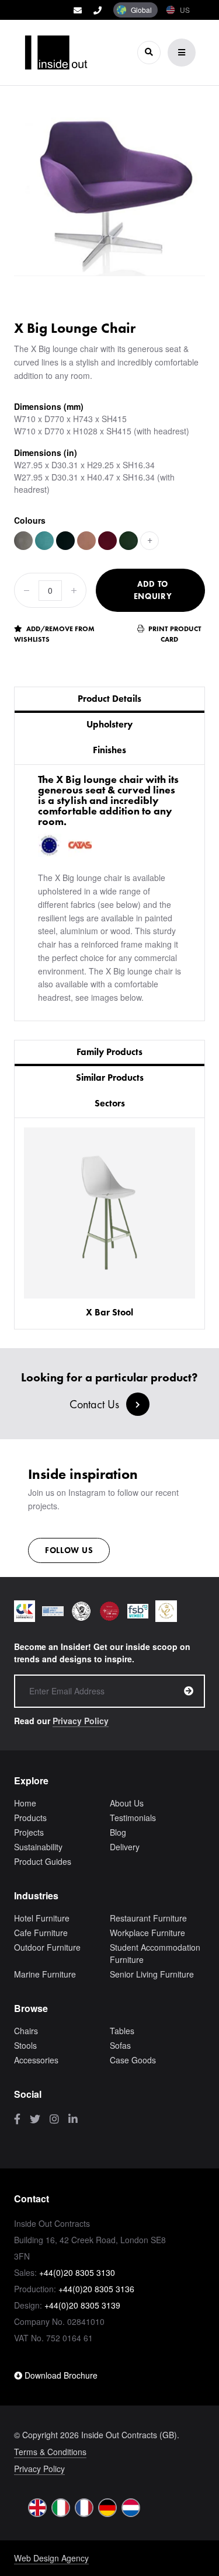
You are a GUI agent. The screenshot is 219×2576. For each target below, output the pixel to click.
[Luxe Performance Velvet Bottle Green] (128, 541)
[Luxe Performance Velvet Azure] (44, 541)
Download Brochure (60, 2375)
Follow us (69, 1550)
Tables (122, 2031)
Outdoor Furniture (47, 1947)
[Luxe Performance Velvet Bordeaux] (107, 541)
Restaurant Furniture (148, 1918)
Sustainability (38, 1847)
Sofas (120, 2045)
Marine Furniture (45, 1974)
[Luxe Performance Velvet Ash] (23, 541)
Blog (118, 1832)
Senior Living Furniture (152, 1974)
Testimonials (133, 1818)
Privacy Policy (81, 1721)
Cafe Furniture (41, 1933)
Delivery (125, 1847)
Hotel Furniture (42, 1918)
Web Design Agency (51, 2558)
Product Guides (43, 1861)
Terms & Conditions (50, 2452)
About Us (127, 1803)
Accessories (36, 2060)
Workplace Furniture (147, 1933)
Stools (25, 2045)
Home (25, 1803)
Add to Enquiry (153, 590)
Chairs (26, 2031)
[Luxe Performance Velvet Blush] (86, 541)
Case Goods (133, 2060)
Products (30, 1818)
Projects (29, 1832)
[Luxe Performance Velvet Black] (65, 541)
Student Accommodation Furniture (155, 1953)
